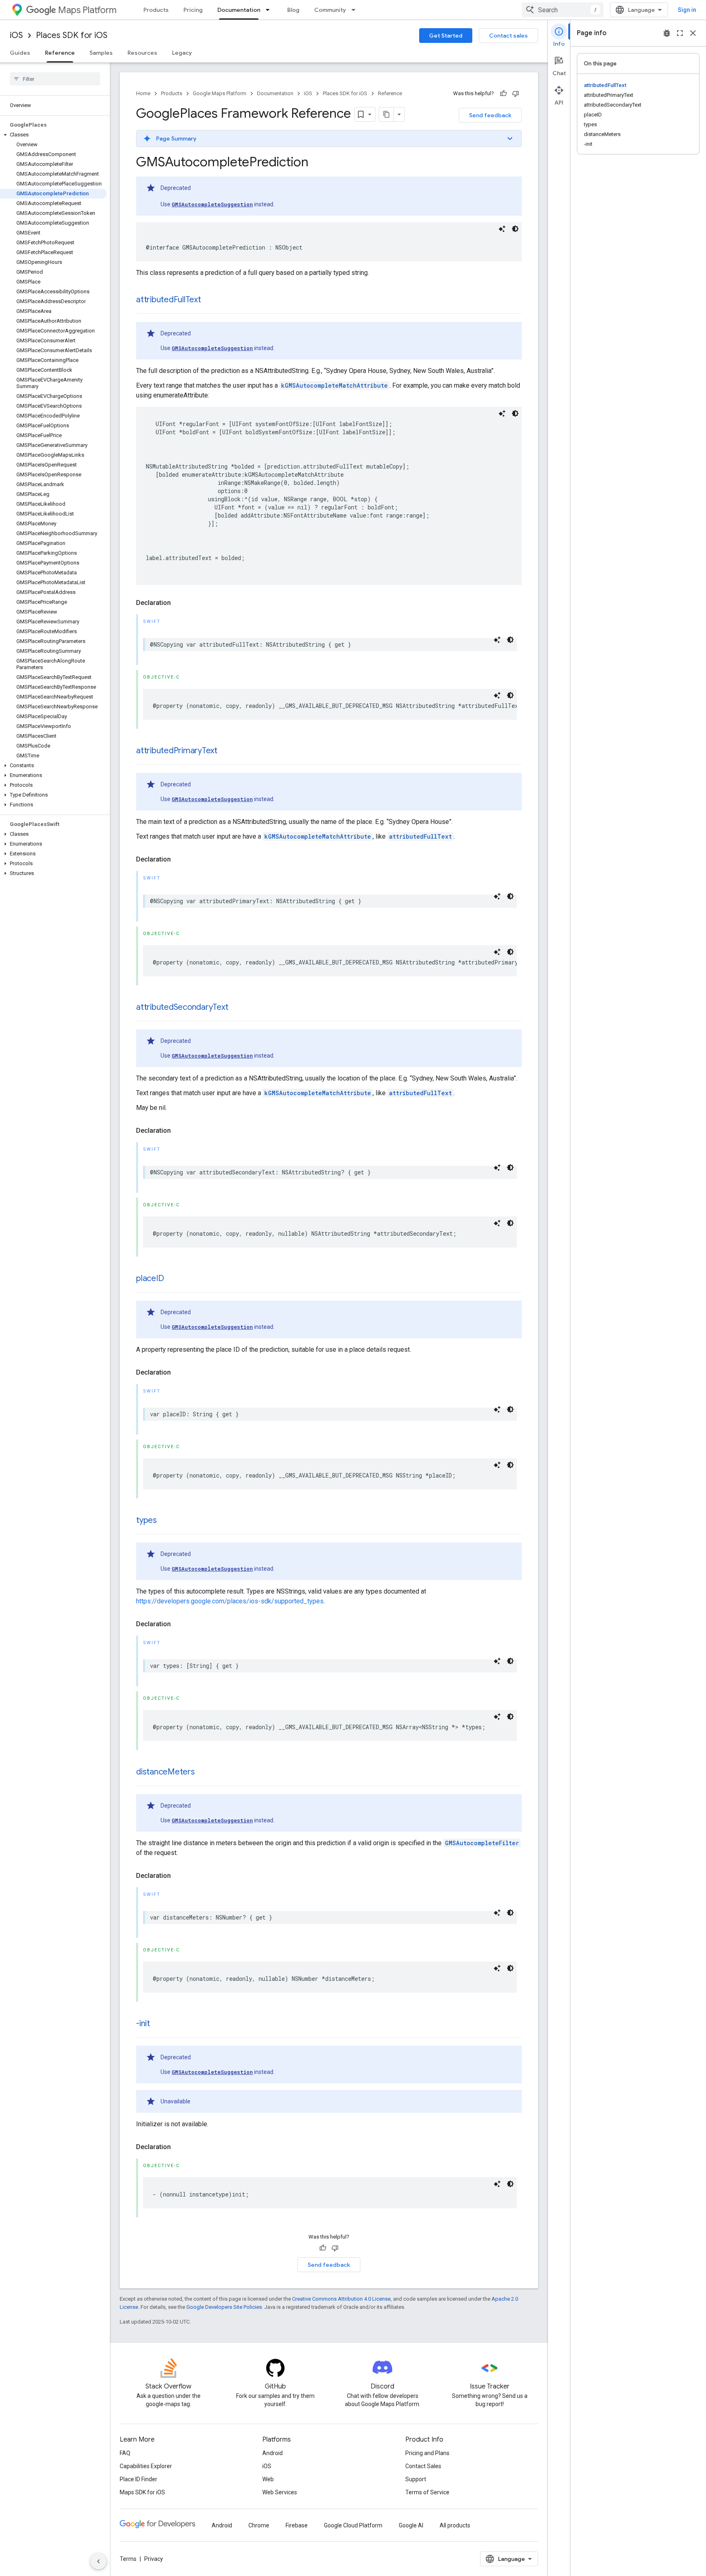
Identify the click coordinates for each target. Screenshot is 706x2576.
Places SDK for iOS (72, 35)
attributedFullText (169, 300)
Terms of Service (427, 2492)
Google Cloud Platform (353, 2525)
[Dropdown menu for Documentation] (270, 10)
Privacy (154, 2559)
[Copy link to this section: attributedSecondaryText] (237, 1008)
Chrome (259, 2525)
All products (455, 2525)
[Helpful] (503, 94)
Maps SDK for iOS (142, 2492)
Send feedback (490, 115)
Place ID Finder (139, 2479)
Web (268, 2479)
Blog (293, 10)
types (146, 1520)
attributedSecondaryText (182, 1007)
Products (156, 10)
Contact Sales (423, 2466)
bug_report (667, 33)
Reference (60, 53)
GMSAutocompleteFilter (482, 1843)
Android (273, 2453)
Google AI (411, 2525)
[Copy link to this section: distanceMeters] (203, 1772)
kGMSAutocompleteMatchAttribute (334, 385)
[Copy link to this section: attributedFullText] (209, 300)
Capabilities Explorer (146, 2466)
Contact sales (508, 36)
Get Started (446, 36)
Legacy (182, 53)
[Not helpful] (516, 94)
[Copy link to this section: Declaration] (179, 603)
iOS (16, 35)
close (693, 33)
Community (330, 10)
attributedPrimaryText (177, 751)
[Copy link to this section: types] (165, 1521)
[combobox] (563, 10)
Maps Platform (87, 10)
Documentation (239, 10)
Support (416, 2479)
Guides (20, 53)
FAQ (125, 2453)
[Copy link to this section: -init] (158, 2024)
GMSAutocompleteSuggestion (212, 204)
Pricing (193, 10)
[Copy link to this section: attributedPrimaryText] (226, 751)
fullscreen (680, 33)
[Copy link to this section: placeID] (172, 1279)
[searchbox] (55, 79)
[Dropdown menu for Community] (356, 10)
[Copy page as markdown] (387, 114)
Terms (128, 2559)
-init (143, 2024)
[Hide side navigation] (98, 2561)
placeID (150, 1278)
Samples (101, 53)
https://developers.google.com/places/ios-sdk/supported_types (230, 1601)
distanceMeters (165, 1772)
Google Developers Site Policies (224, 2307)
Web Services (280, 2492)
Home (143, 93)
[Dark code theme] (515, 229)
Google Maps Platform (220, 93)
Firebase (297, 2525)
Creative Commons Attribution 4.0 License (341, 2299)
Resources (142, 53)
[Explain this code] (502, 229)
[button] (53, 135)
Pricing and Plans (427, 2453)
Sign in (687, 10)
